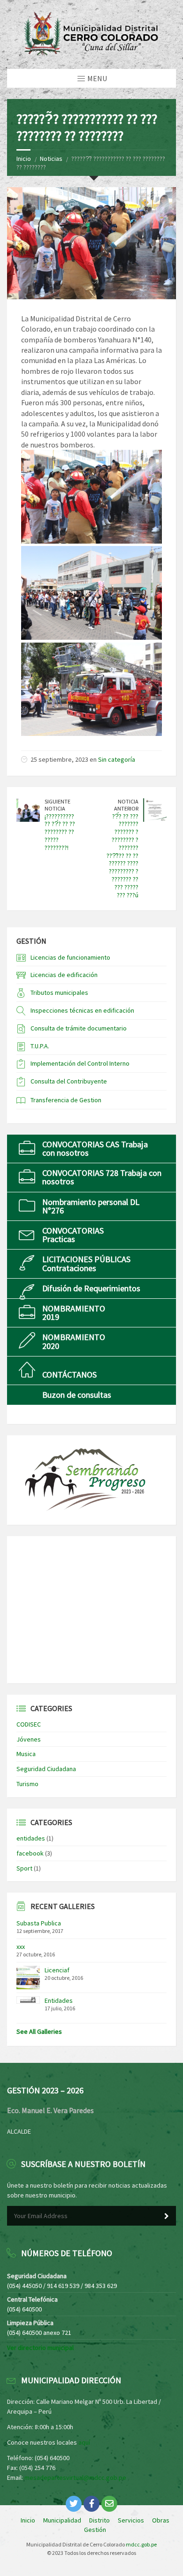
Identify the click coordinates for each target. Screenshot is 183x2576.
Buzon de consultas (77, 1395)
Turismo (27, 1784)
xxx (21, 1947)
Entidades (59, 2000)
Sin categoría (117, 759)
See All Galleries (39, 2031)
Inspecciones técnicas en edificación (82, 1010)
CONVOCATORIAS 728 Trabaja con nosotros (102, 1177)
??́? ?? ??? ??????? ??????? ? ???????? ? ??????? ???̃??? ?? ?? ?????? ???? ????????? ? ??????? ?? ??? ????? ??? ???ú (122, 856)
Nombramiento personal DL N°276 (91, 1206)
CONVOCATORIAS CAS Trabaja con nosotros (95, 1148)
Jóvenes (29, 1739)
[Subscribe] (167, 2216)
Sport (24, 1868)
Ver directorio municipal (40, 2348)
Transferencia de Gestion (66, 1100)
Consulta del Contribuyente (69, 1081)
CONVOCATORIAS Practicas (73, 1235)
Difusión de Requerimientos (91, 1288)
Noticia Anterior (126, 805)
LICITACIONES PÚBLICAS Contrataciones (86, 1263)
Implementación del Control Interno (80, 1063)
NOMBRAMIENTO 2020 (74, 1341)
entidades (31, 1838)
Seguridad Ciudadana (46, 1769)
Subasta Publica (39, 1923)
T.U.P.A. (40, 1046)
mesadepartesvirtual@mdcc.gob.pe (75, 2478)
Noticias (51, 159)
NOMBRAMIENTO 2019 (74, 1313)
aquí (84, 2442)
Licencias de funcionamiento (70, 957)
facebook (30, 1853)
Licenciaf (57, 1970)
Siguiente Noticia (57, 805)
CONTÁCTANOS (69, 1375)
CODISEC (29, 1724)
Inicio (24, 159)
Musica (26, 1754)
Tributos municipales (59, 993)
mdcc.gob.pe (141, 2544)
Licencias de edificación (64, 975)
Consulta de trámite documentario (79, 1028)
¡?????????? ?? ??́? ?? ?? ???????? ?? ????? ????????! (60, 832)
